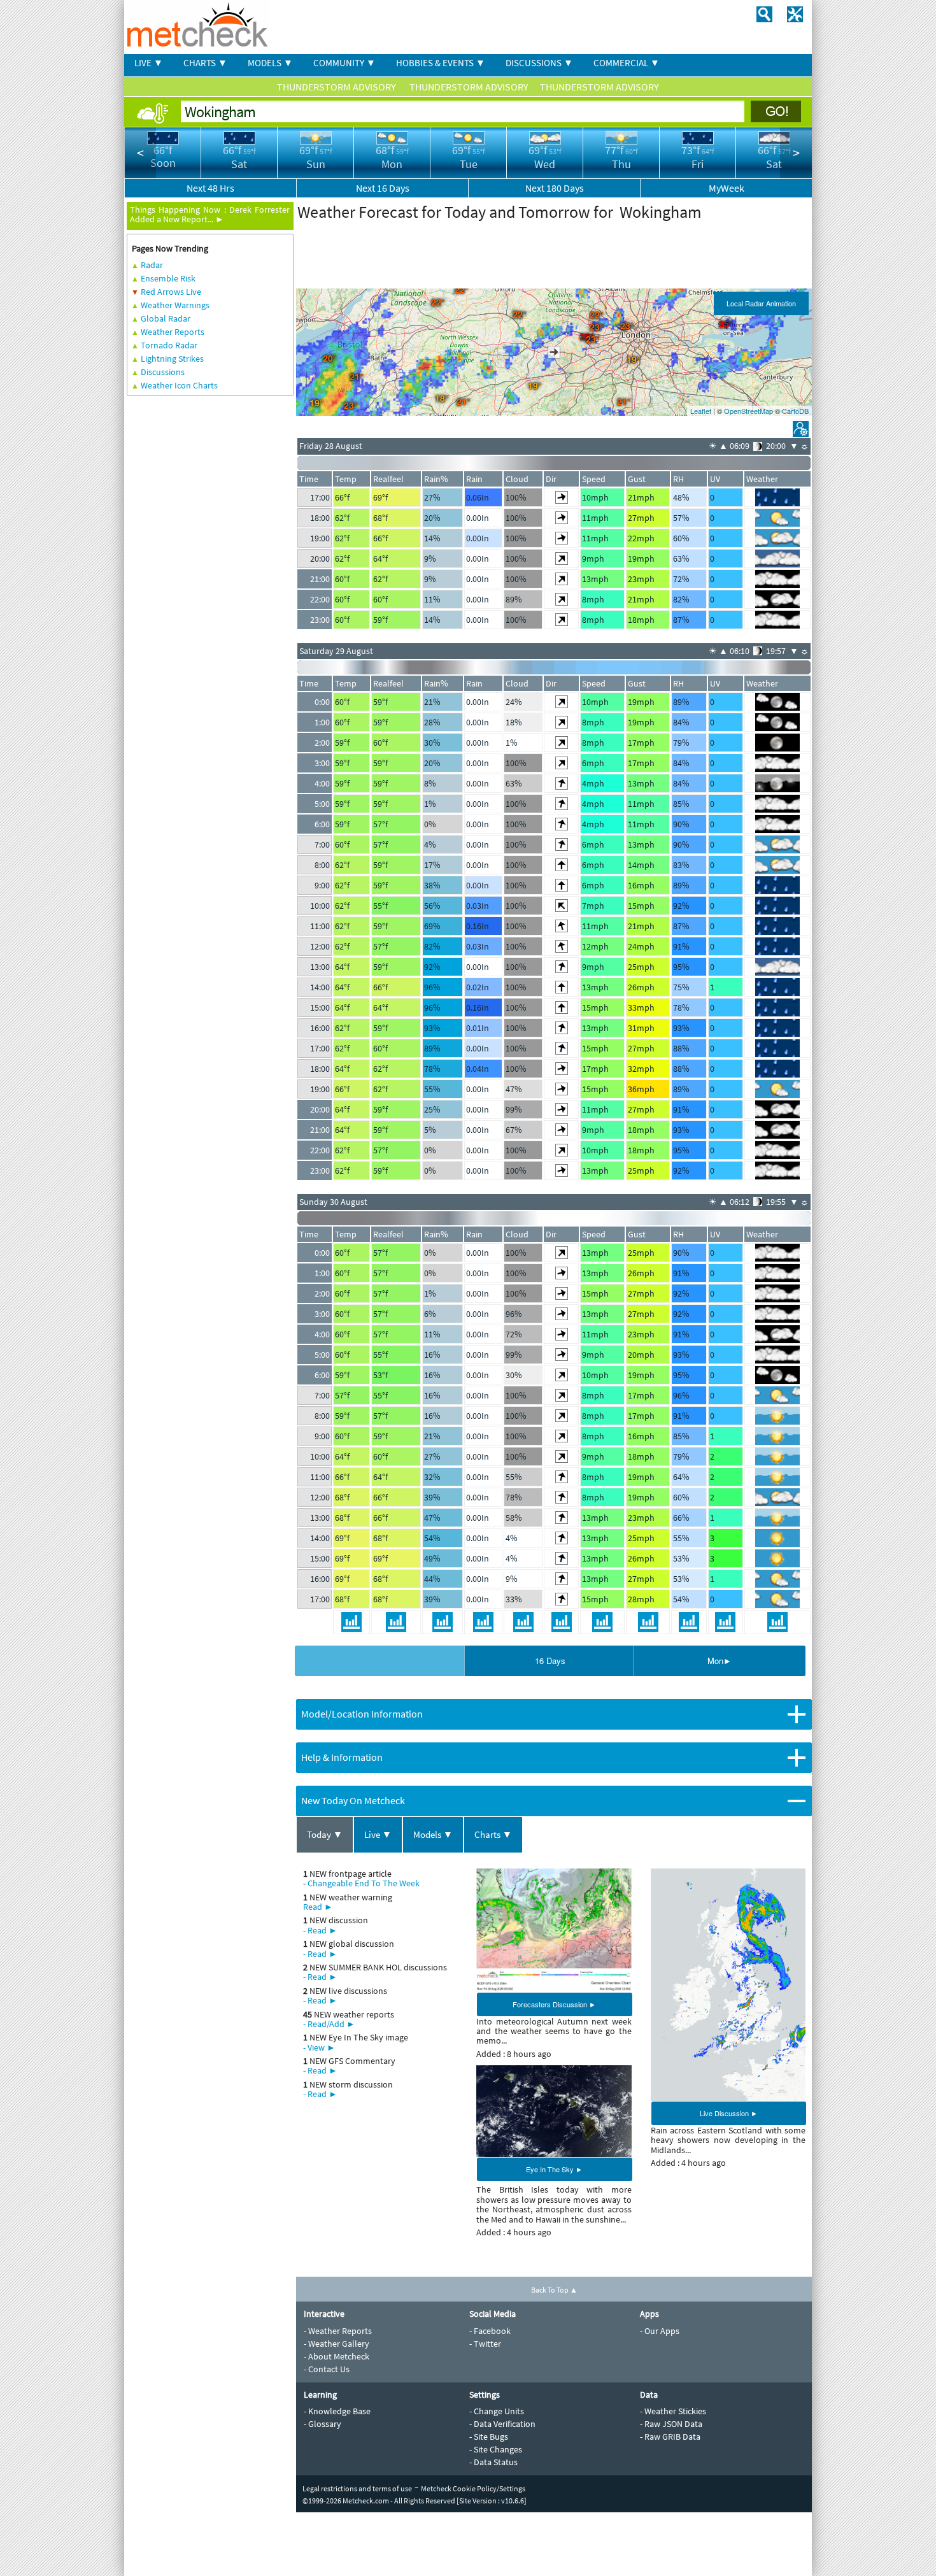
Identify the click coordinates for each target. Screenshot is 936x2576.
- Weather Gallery (337, 2344)
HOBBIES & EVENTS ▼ (441, 63)
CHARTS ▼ (205, 63)
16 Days (550, 1661)
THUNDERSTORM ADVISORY (337, 87)
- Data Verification (502, 2424)
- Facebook (490, 2331)
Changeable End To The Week (364, 1883)
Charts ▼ (493, 1834)
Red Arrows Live (171, 292)
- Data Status (493, 2462)
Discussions (163, 372)
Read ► (318, 1907)
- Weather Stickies (673, 2411)
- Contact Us (327, 2369)
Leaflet (701, 411)
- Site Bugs (489, 2437)
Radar (152, 265)
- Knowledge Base (337, 2411)
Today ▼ (325, 1834)
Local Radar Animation (761, 303)
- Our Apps (660, 2331)
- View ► (319, 2047)
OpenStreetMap (748, 411)
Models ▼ (433, 1834)
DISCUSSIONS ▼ (539, 63)
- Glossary (323, 2424)
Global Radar (166, 318)
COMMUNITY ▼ (344, 63)
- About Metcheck (337, 2356)
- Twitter (485, 2344)
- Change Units (497, 2411)
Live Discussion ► (729, 2113)
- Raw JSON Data (671, 2424)
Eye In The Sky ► (554, 2169)
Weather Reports (173, 332)
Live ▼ (378, 1834)
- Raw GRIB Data (670, 2437)
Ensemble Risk (168, 278)
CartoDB (795, 411)
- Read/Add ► (329, 2024)
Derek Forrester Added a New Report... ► (210, 214)
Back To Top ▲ (554, 2290)
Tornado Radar (169, 345)
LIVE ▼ (149, 63)
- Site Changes (496, 2449)
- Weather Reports (338, 2331)
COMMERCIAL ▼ (627, 63)
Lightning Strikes (172, 359)
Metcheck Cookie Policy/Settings (473, 2488)
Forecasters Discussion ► (554, 2004)
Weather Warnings (175, 305)
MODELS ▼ (270, 63)
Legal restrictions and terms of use (357, 2488)
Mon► (720, 1661)
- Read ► (320, 1930)
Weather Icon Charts (179, 385)
